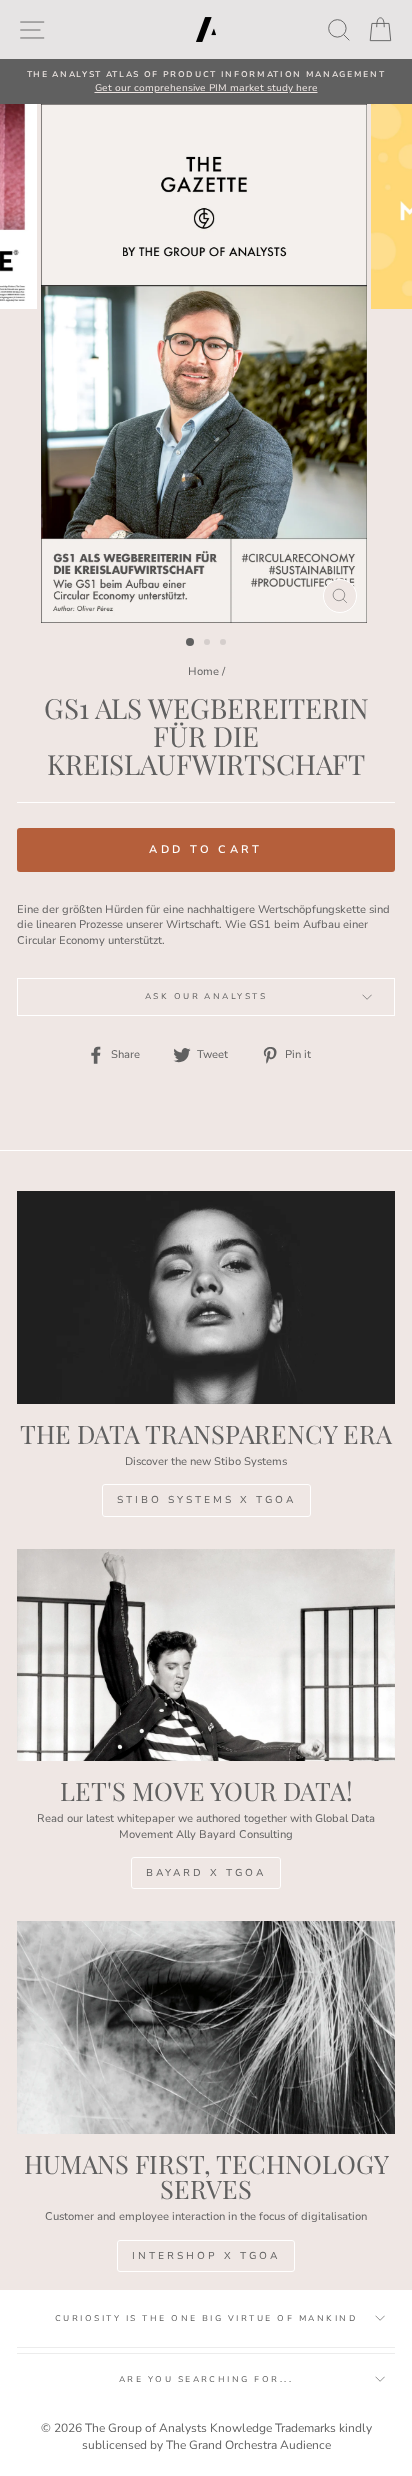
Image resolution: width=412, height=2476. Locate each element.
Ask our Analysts (206, 996)
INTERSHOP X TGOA (206, 2256)
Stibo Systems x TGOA (206, 1500)
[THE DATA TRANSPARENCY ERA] (206, 1297)
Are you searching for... (206, 2379)
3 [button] (225, 644)
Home (203, 671)
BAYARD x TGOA (206, 1873)
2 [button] (209, 644)
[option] (206, 81)
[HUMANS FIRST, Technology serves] (206, 2027)
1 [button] (191, 643)
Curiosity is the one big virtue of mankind (206, 2318)
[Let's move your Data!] (206, 1655)
